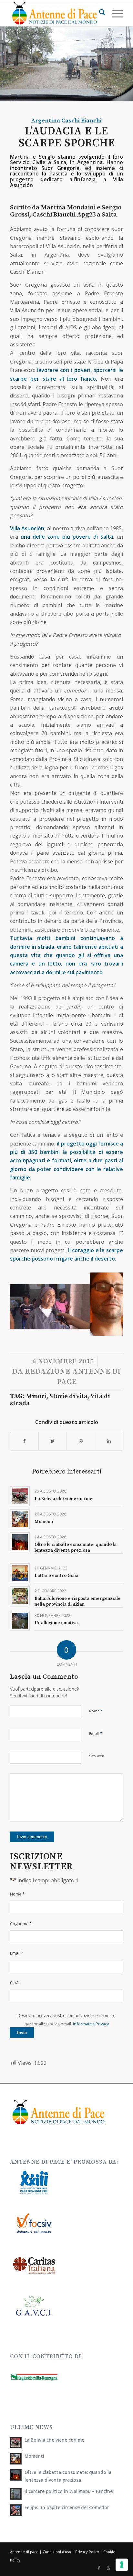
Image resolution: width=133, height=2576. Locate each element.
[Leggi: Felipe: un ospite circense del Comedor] (16, 2510)
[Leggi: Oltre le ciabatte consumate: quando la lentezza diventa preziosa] (16, 2475)
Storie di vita (68, 1396)
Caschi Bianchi (82, 121)
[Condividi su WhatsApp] (81, 1441)
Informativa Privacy (91, 2024)
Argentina (46, 121)
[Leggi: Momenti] (16, 2459)
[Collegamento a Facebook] (99, 2568)
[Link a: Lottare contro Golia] (20, 1573)
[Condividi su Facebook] (24, 1441)
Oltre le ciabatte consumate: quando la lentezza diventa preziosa (76, 1547)
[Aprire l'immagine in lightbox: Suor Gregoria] (83, 1334)
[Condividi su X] (53, 1441)
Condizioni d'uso (57, 2552)
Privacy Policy (87, 2552)
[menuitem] (99, 13)
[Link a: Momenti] (20, 1519)
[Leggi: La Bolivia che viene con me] (16, 2443)
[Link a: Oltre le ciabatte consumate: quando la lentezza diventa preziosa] (20, 1542)
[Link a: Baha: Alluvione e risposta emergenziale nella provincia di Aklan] (20, 1596)
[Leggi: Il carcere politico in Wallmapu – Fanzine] (16, 2494)
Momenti (44, 1522)
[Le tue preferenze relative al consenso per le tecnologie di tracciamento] (122, 2565)
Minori (36, 1396)
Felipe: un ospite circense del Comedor (67, 2507)
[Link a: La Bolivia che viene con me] (20, 1496)
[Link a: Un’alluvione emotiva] (20, 1621)
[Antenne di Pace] (55, 13)
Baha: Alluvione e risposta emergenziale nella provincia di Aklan (77, 1601)
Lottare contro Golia (56, 1576)
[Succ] (108, 1302)
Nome (96, 1711)
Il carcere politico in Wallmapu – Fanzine (69, 2491)
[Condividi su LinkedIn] (109, 1441)
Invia (22, 2033)
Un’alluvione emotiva (56, 1623)
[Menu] (114, 13)
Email (96, 1733)
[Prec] (25, 1302)
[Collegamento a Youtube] (108, 2568)
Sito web (97, 1756)
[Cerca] (99, 13)
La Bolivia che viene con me (63, 1499)
